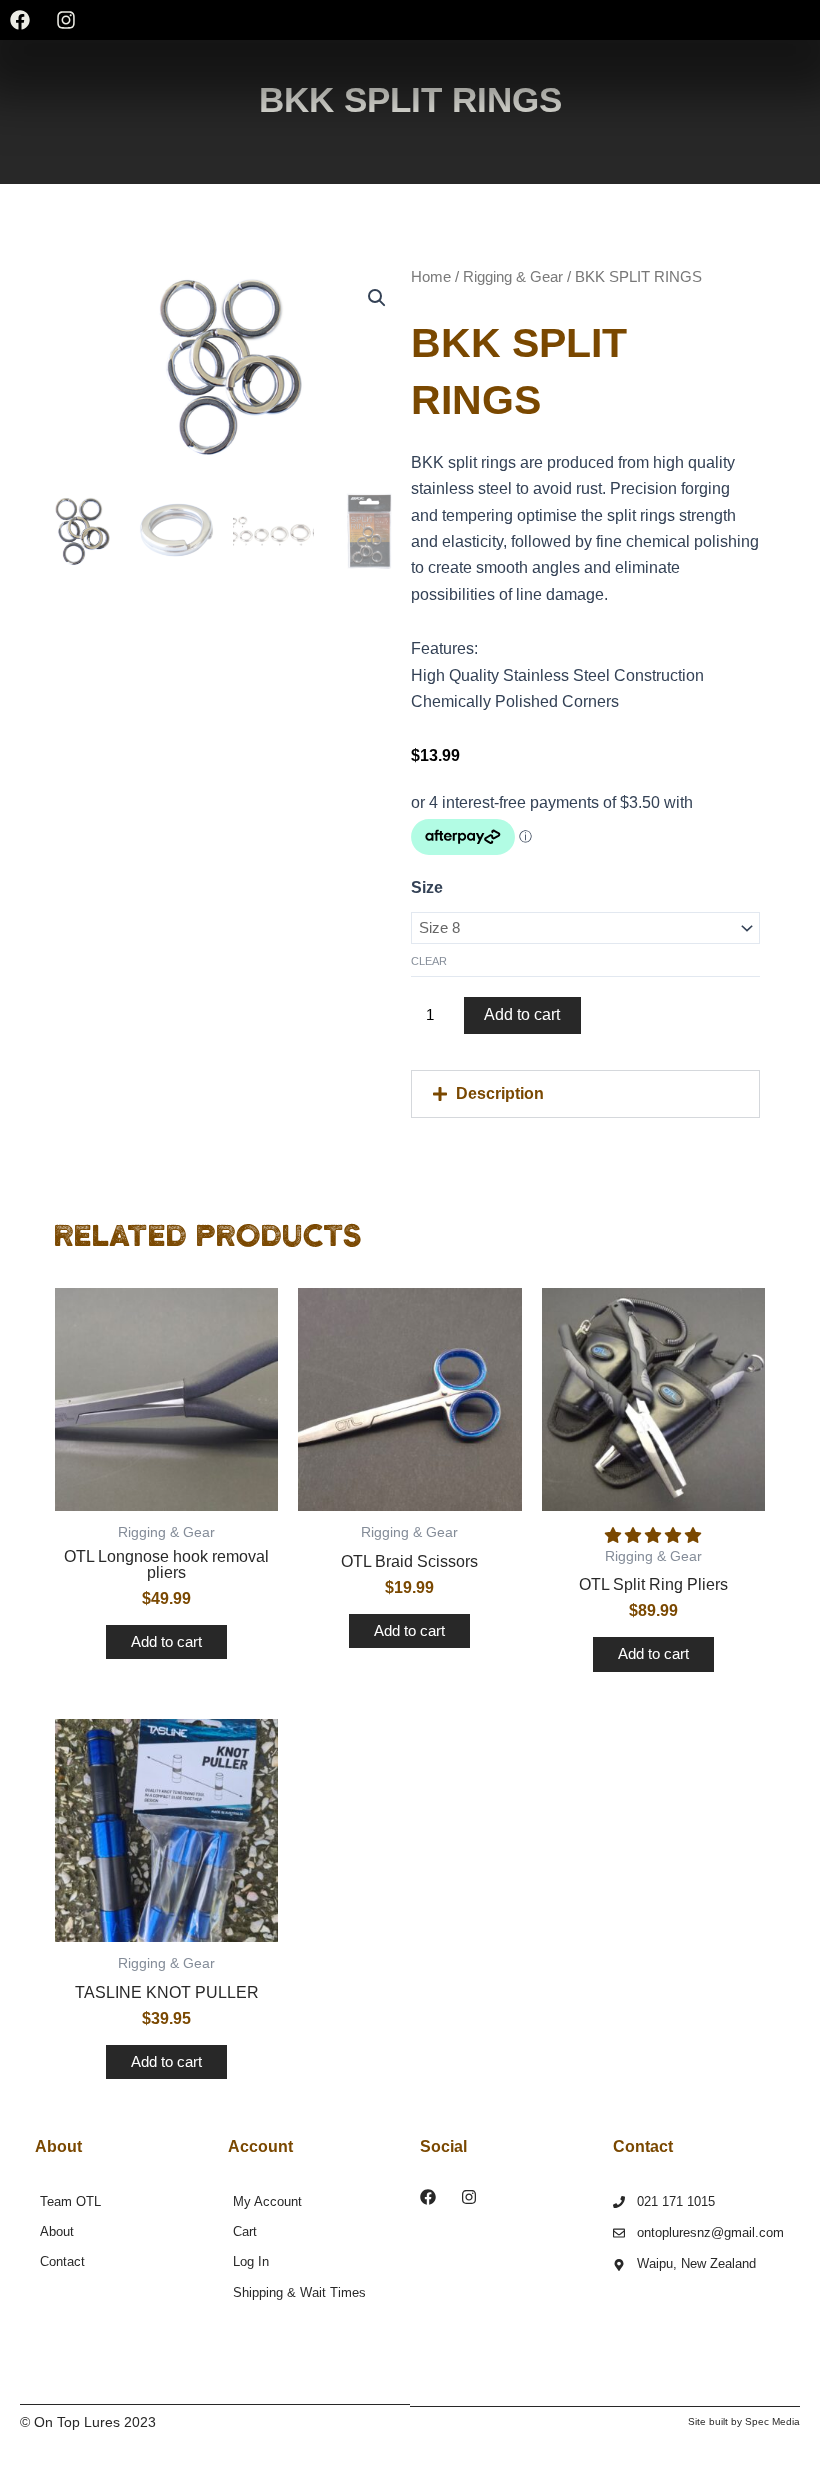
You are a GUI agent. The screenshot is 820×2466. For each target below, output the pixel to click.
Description (500, 1093)
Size (427, 887)
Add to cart (522, 1014)
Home (431, 276)
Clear (429, 961)
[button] (585, 1094)
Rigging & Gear (513, 276)
